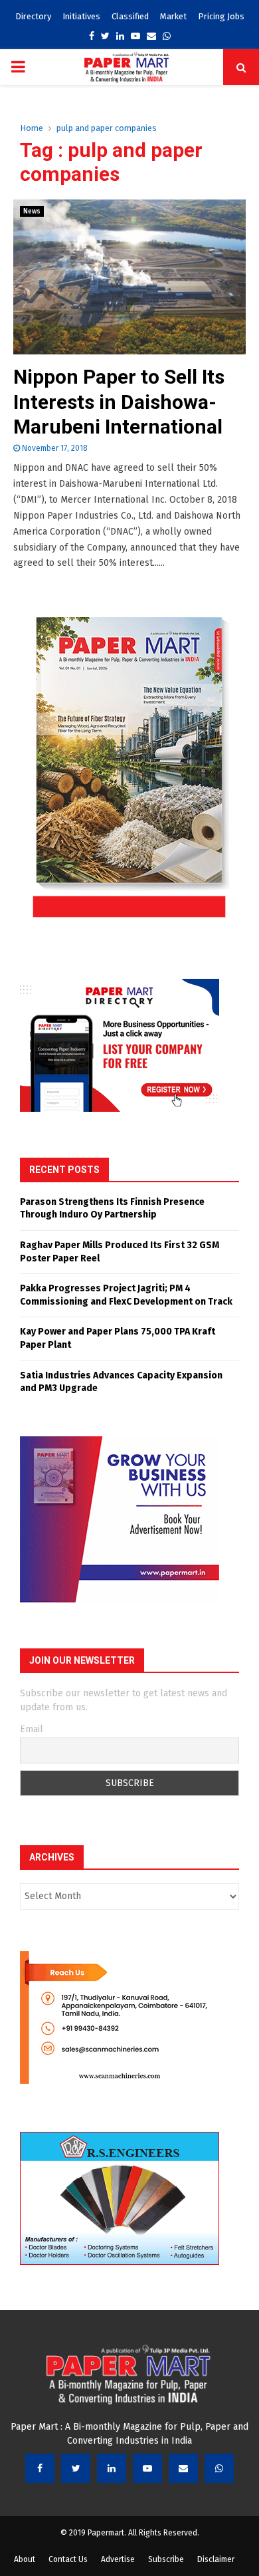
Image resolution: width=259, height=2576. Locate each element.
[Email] (183, 2468)
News (32, 211)
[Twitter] (76, 2468)
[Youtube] (147, 2468)
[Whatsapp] (219, 2468)
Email (32, 1729)
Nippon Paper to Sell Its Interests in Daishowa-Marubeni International (119, 402)
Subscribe (166, 2559)
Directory (33, 16)
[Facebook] (40, 2468)
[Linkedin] (112, 2468)
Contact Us (68, 2559)
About (25, 2559)
